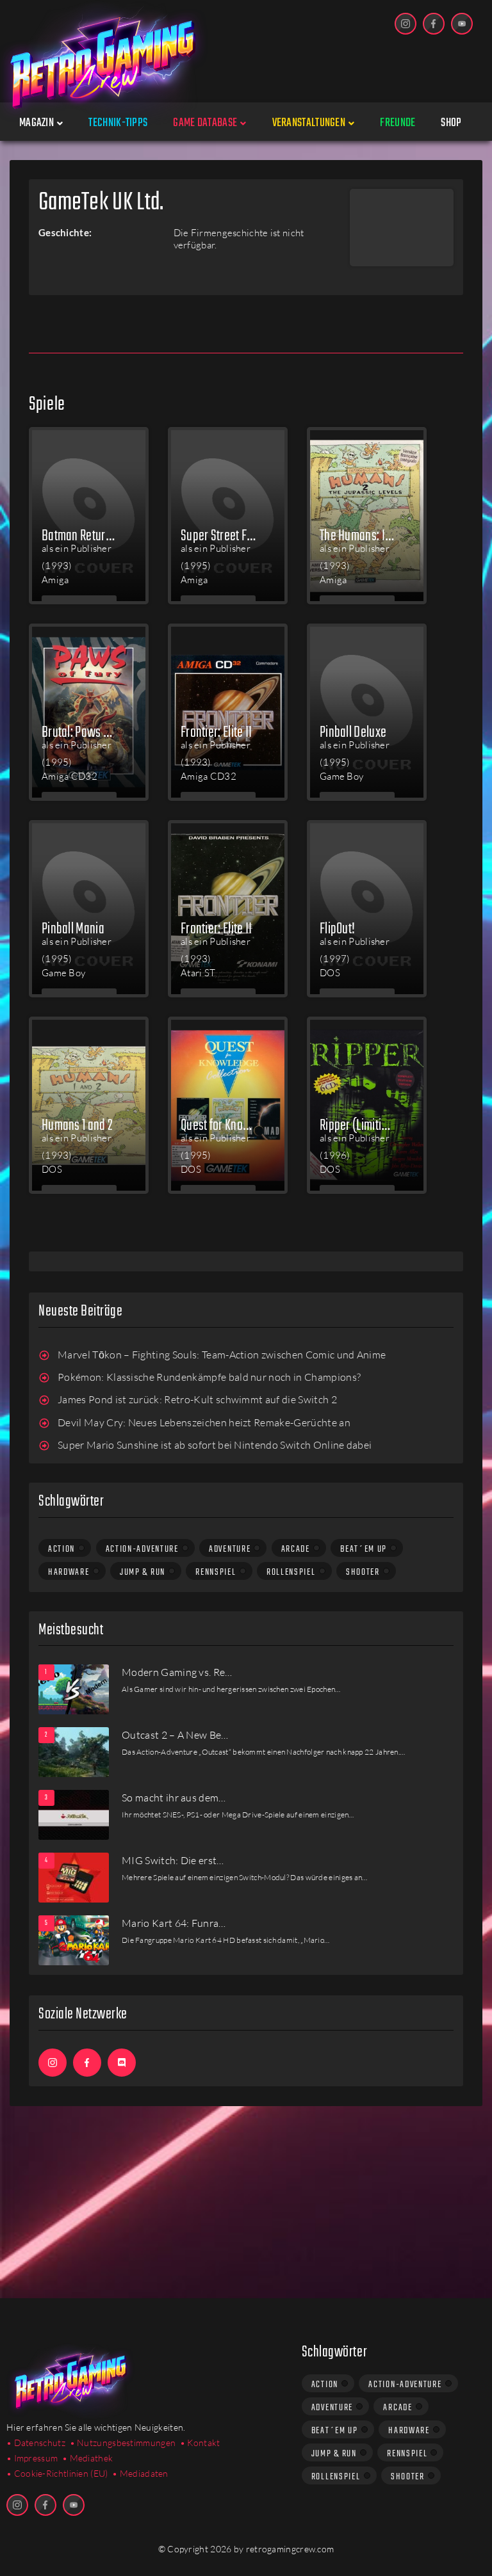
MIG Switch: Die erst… (173, 1860)
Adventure (230, 1549)
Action (61, 1549)
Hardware (69, 1572)
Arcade (296, 1549)
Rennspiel (216, 1572)
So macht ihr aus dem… (174, 1798)
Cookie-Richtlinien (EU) (61, 2473)
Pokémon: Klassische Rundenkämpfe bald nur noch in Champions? (209, 1377)
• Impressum (32, 2458)
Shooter (363, 1572)
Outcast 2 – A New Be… (175, 1735)
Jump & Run (143, 1572)
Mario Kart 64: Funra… (174, 1923)
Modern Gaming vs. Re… (177, 1672)
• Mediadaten (140, 2473)
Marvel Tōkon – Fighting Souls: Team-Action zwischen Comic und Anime (222, 1355)
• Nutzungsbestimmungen (123, 2443)
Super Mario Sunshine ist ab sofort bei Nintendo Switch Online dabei (215, 1445)
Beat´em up (364, 1549)
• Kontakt (200, 2443)
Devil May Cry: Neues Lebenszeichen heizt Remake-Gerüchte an (204, 1422)
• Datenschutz (36, 2443)
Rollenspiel (291, 1572)
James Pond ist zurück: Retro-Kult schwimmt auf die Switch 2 (197, 1399)
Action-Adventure (142, 1549)
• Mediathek (87, 2458)
